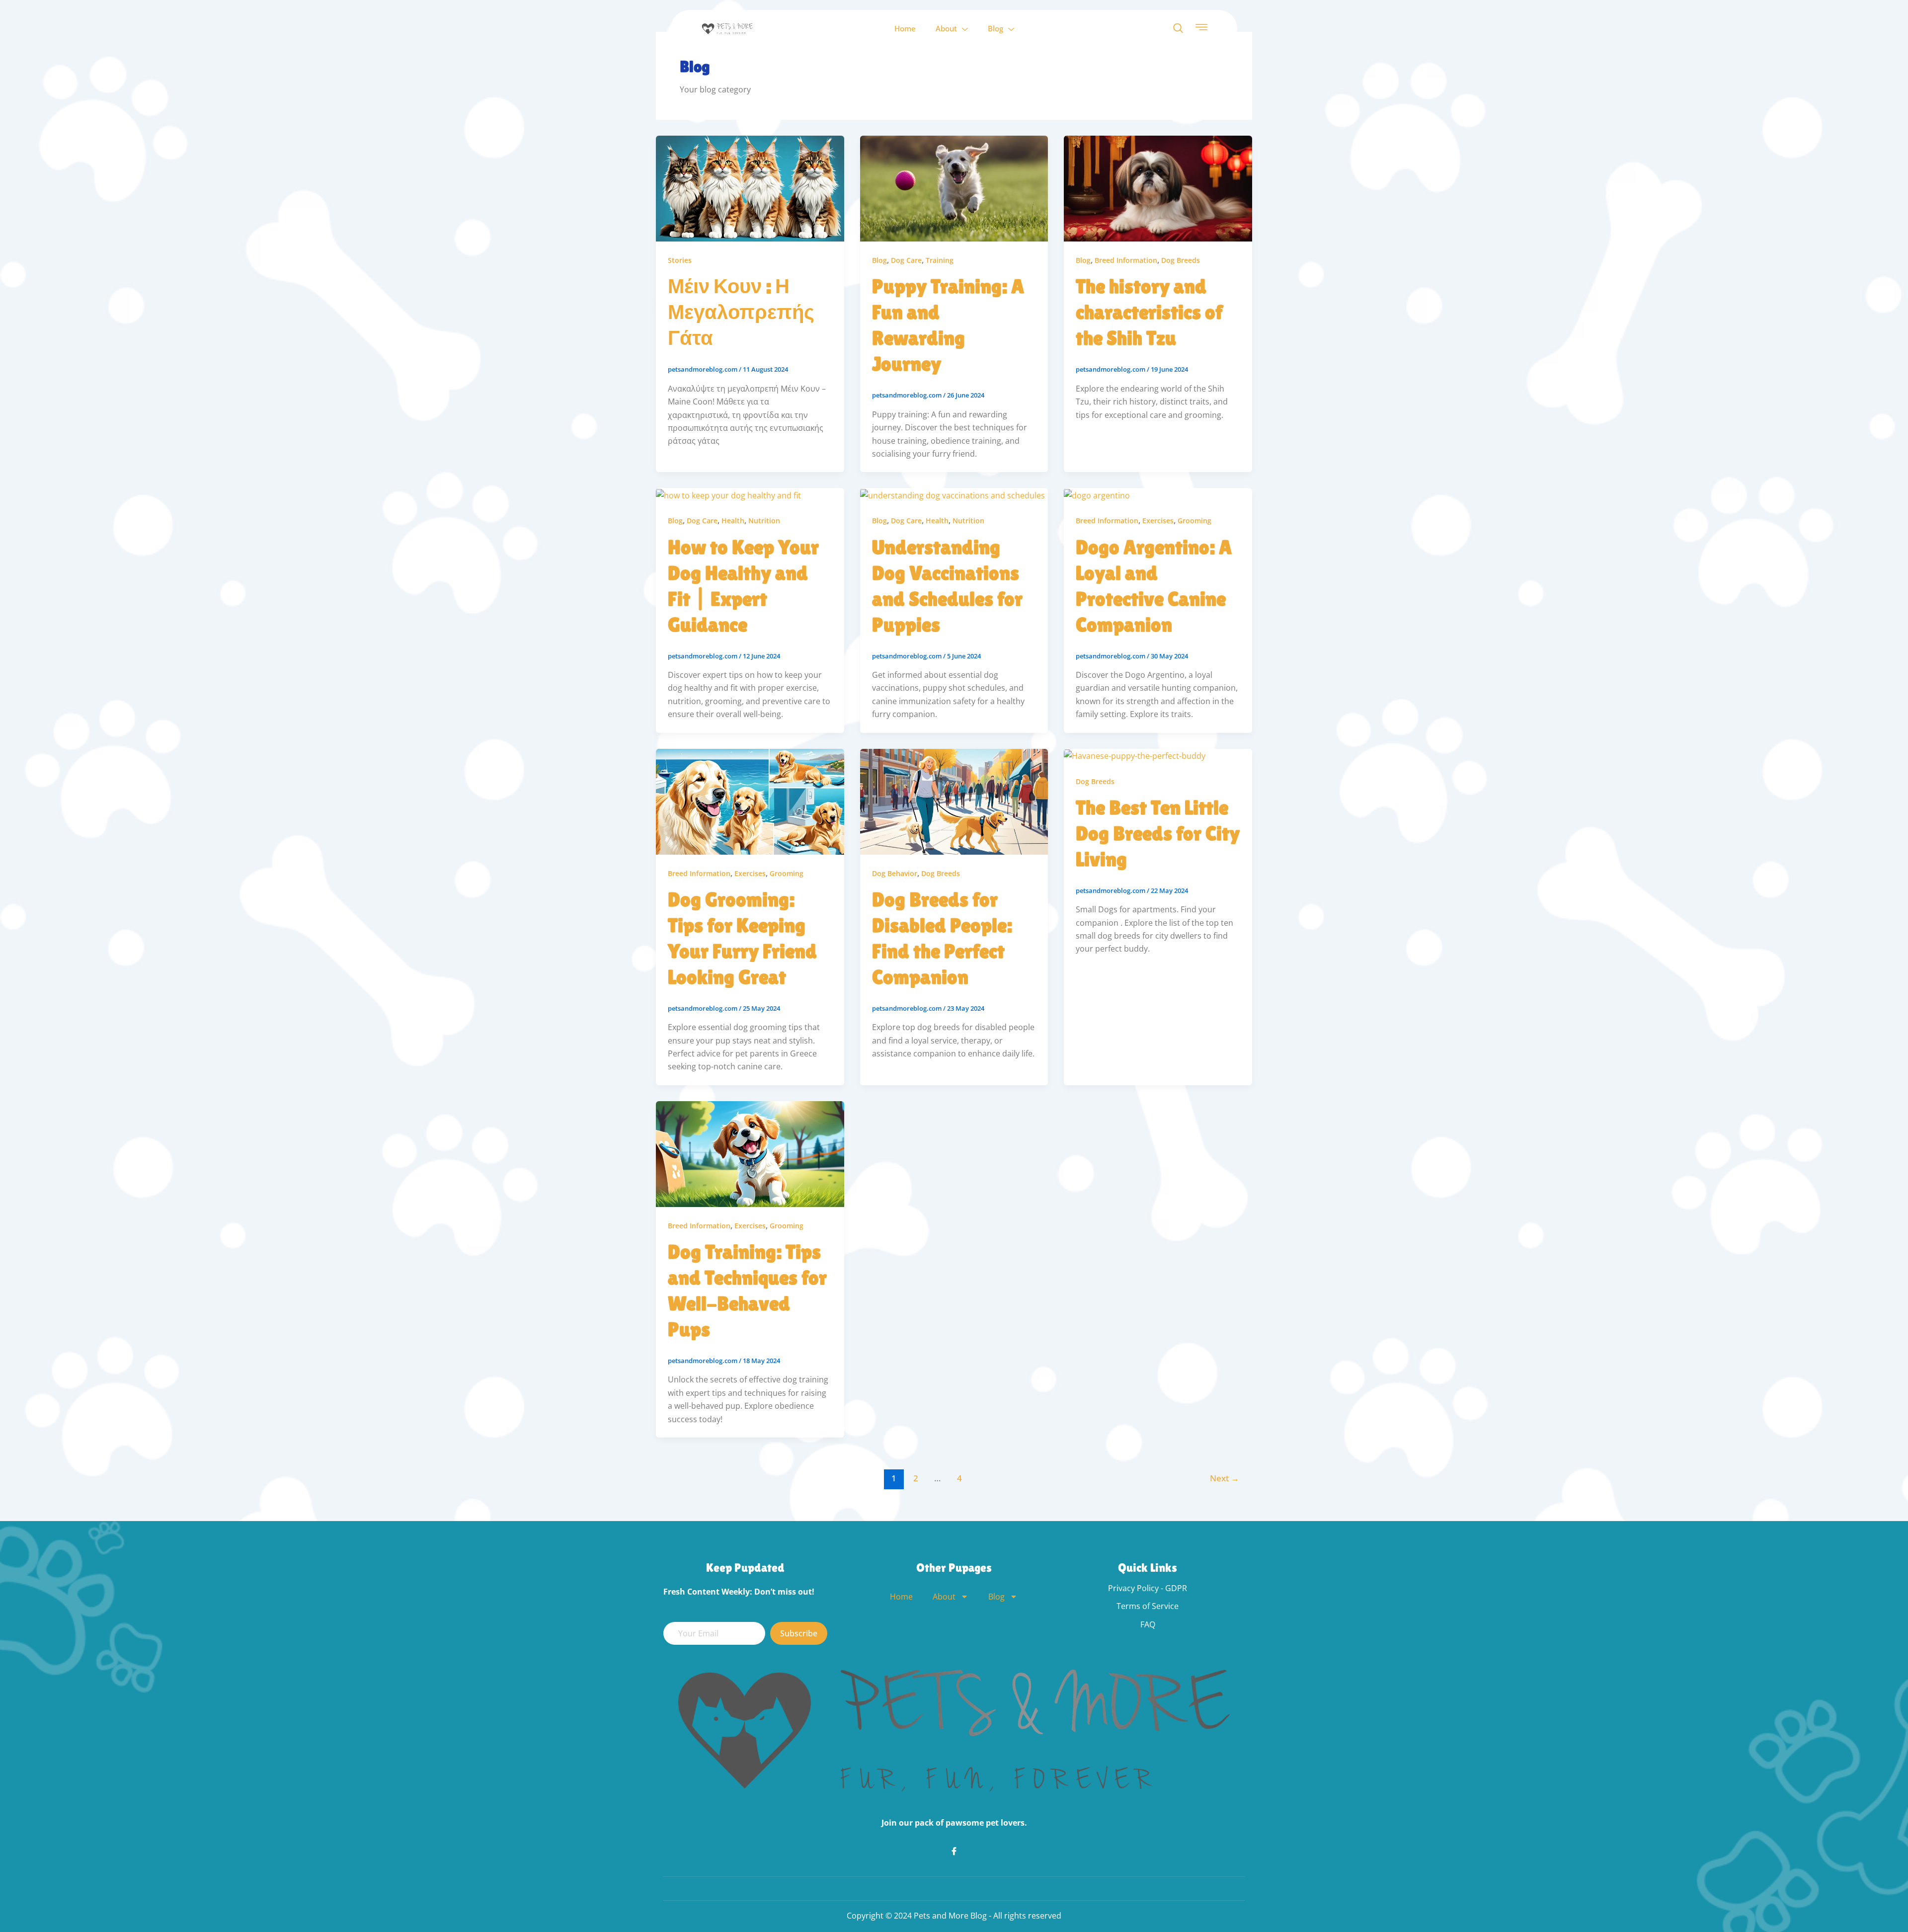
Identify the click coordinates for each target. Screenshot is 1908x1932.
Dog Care (906, 260)
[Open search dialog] (1178, 28)
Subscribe (799, 1633)
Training (940, 260)
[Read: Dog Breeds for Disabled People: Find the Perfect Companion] (954, 801)
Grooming (1194, 521)
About (946, 28)
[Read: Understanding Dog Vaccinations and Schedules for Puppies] (953, 494)
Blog (995, 28)
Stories (680, 260)
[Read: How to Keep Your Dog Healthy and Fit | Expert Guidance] (728, 494)
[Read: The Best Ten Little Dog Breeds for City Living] (1135, 755)
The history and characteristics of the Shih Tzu (1149, 312)
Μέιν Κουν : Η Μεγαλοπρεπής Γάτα (741, 312)
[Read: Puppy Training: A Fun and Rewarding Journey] (954, 188)
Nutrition (764, 521)
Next (1225, 1478)
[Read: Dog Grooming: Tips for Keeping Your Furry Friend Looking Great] (750, 801)
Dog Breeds (1181, 260)
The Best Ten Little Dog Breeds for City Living (1158, 833)
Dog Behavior (895, 873)
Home (905, 28)
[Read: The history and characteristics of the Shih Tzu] (1158, 188)
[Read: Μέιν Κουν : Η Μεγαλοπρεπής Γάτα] (750, 188)
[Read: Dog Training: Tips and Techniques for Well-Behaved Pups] (750, 1153)
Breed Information (1126, 260)
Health (733, 521)
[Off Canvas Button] (1201, 28)
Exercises (1158, 521)
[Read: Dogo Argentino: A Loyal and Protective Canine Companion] (1097, 494)
